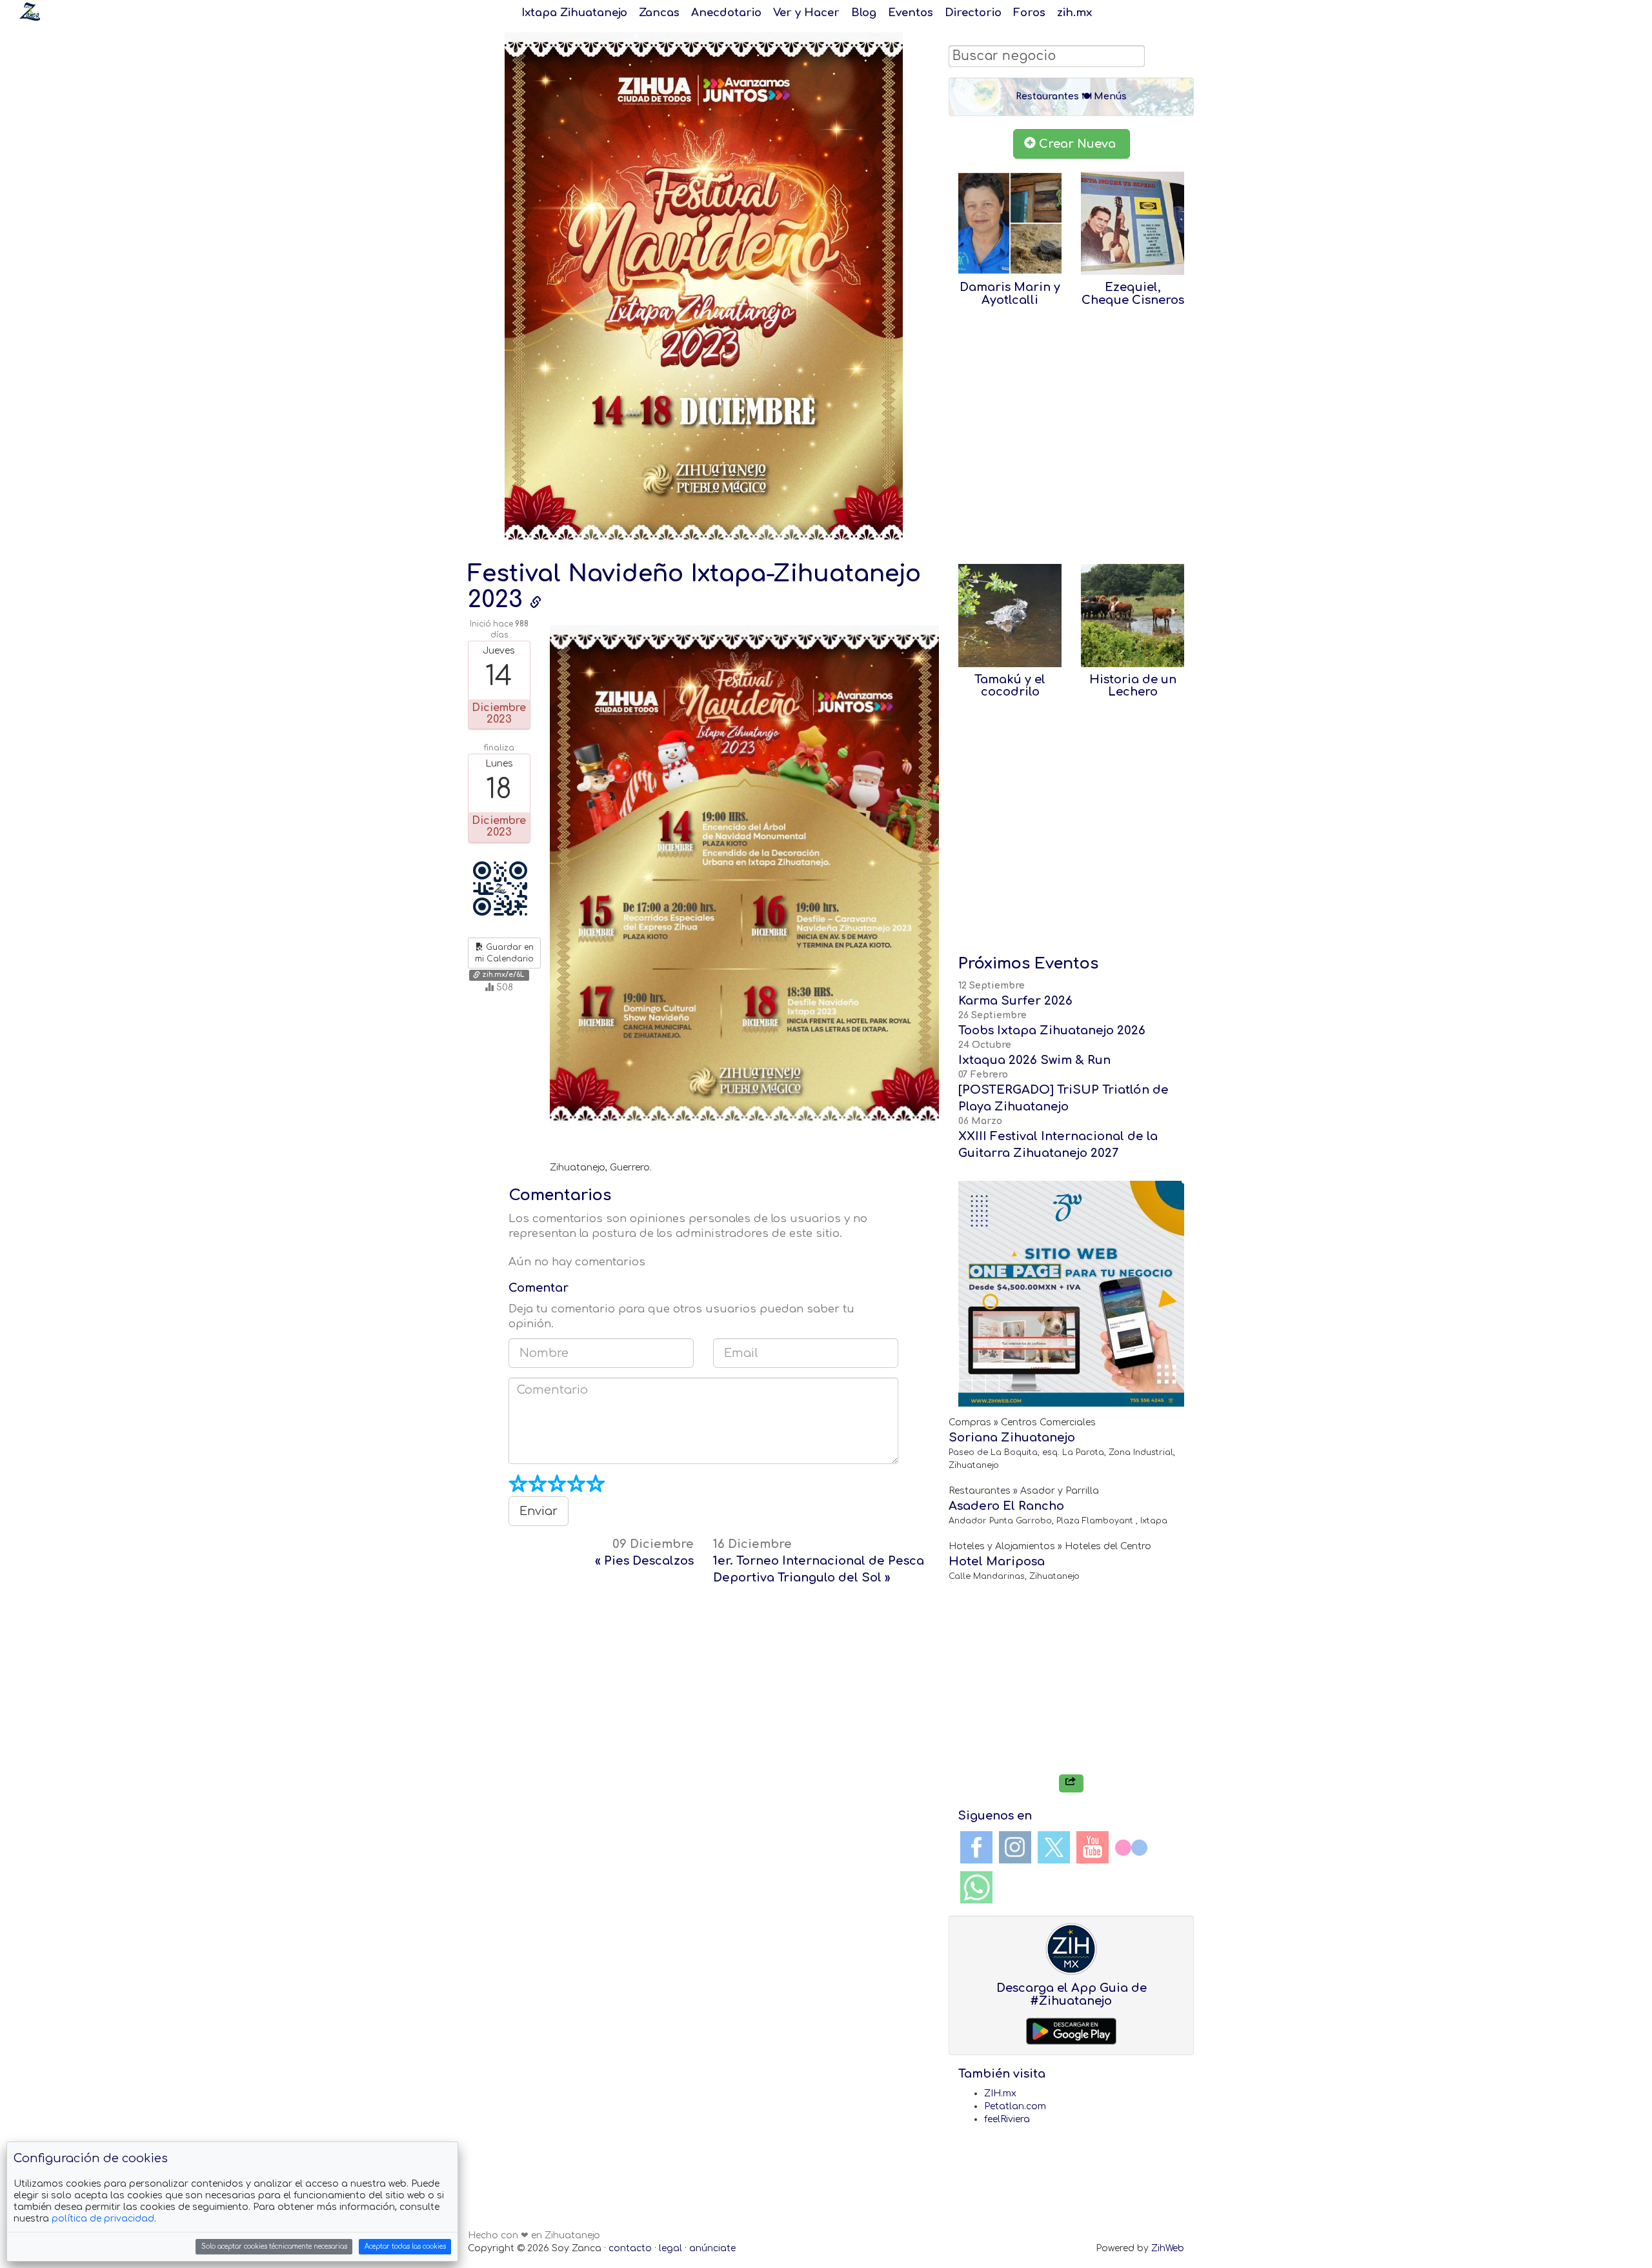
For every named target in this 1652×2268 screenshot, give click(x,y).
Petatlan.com (1015, 2106)
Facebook (976, 1847)
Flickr (1131, 1847)
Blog (864, 13)
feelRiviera (1007, 2119)
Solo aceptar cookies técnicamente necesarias (274, 2246)
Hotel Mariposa (997, 1561)
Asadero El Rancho (1006, 1506)
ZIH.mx (1000, 2093)
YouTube (1093, 1847)
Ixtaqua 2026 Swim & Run (1034, 1060)
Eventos (911, 13)
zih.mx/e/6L (502, 975)
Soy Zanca (30, 12)
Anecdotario (726, 13)
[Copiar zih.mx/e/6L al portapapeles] (536, 603)
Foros (1029, 13)
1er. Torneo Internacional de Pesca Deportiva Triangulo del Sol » (819, 1561)
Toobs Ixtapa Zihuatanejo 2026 (1052, 1030)
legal (670, 2248)
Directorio (973, 13)
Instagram (1015, 1847)
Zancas (659, 13)
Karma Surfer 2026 (1015, 1001)
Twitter (1054, 1847)
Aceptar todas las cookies (405, 2246)
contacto (630, 2248)
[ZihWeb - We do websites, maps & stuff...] (1071, 1294)
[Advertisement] (703, 1696)
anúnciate (712, 2248)
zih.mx (1074, 13)
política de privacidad (103, 2219)
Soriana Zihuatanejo (1012, 1438)
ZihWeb (1168, 2248)
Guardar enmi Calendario (504, 953)
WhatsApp (976, 1887)
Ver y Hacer (806, 13)
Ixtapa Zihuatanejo (574, 13)
